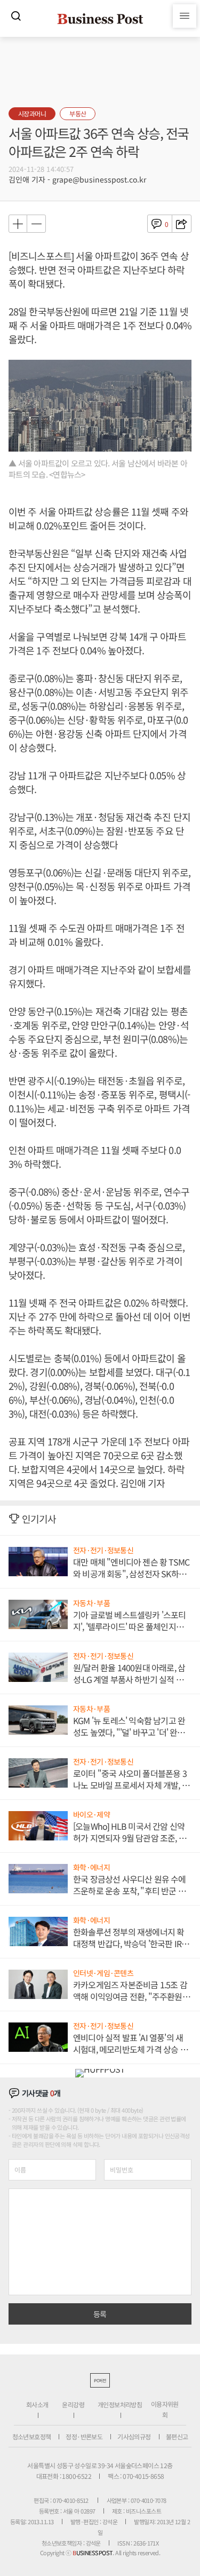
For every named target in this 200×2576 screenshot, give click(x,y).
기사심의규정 (134, 2436)
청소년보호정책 (32, 2436)
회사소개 (37, 2404)
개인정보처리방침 (120, 2404)
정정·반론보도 (84, 2436)
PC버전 (100, 2380)
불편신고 (177, 2436)
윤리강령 (73, 2404)
